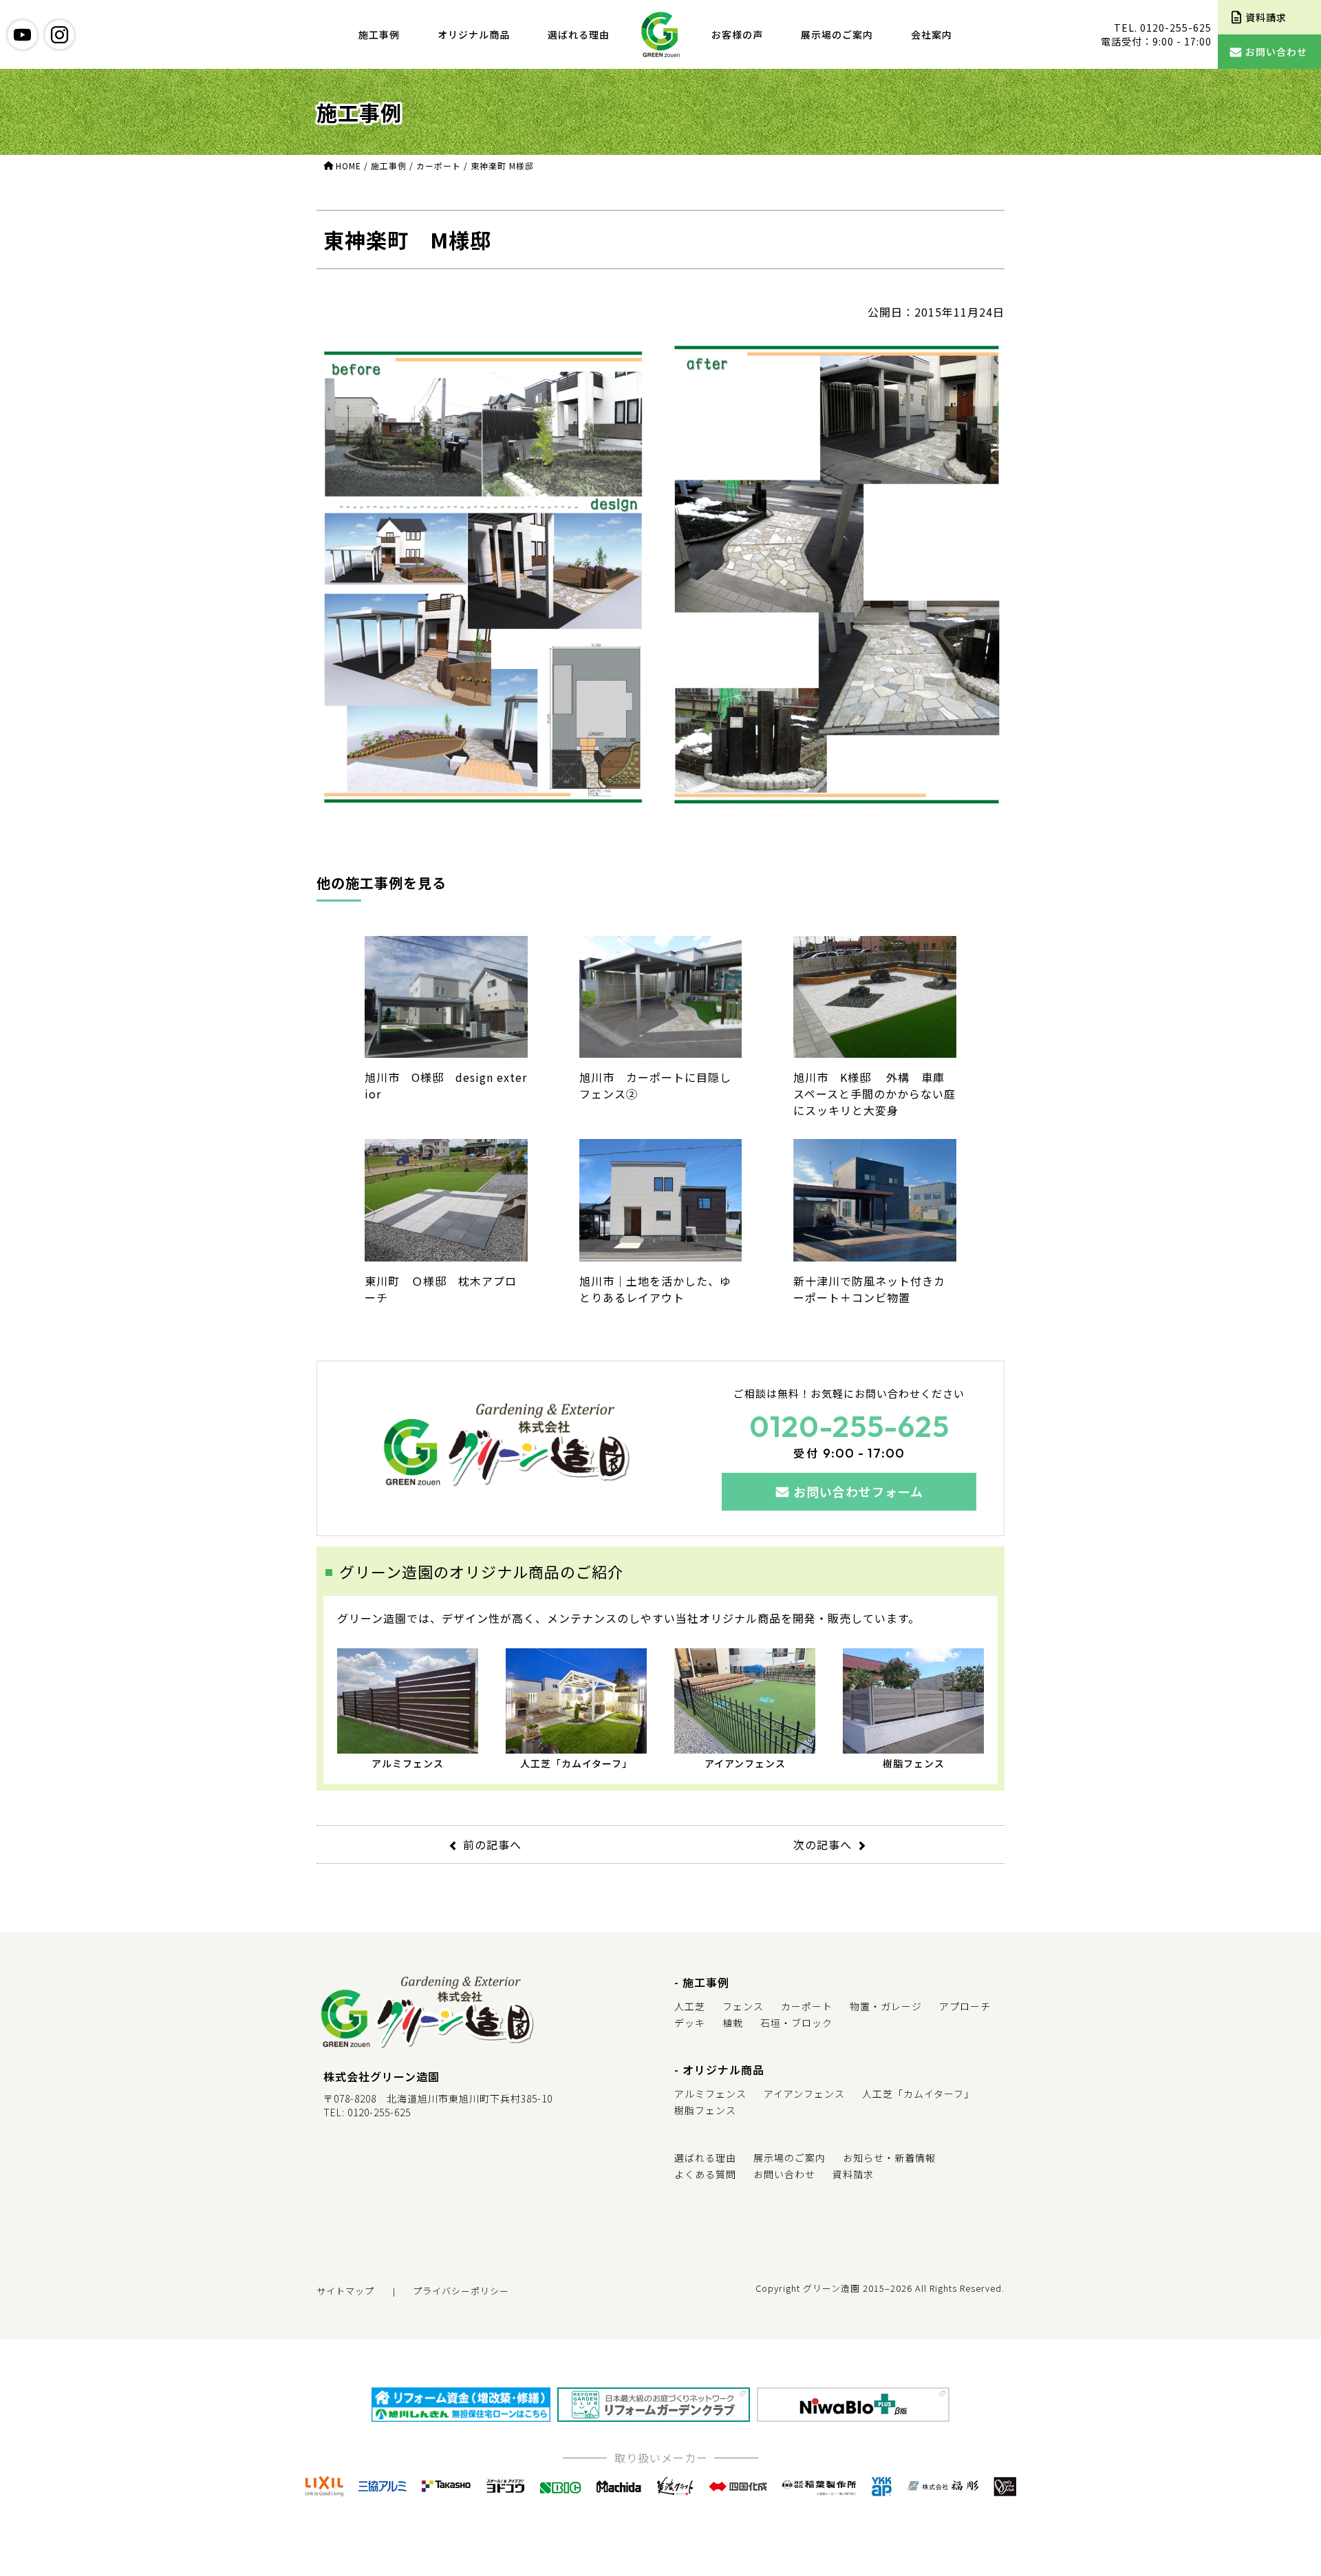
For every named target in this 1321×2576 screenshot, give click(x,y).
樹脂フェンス (914, 1763)
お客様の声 (737, 34)
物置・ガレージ (886, 2006)
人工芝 (690, 2006)
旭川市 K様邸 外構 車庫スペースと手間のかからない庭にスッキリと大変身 (874, 1094)
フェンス (743, 2006)
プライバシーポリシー (461, 2291)
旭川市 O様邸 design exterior (446, 1085)
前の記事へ (492, 1844)
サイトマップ (345, 2291)
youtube (22, 35)
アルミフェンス (408, 1763)
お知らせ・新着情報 (889, 2158)
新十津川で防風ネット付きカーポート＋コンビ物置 (869, 1289)
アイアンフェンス (745, 1763)
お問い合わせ (784, 2174)
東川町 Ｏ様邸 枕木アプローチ (441, 1289)
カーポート (807, 2006)
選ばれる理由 (579, 34)
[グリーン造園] (660, 34)
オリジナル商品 (474, 34)
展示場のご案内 (837, 34)
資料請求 (853, 2174)
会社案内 (932, 34)
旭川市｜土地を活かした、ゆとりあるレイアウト (655, 1289)
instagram (60, 35)
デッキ (690, 2023)
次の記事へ (823, 1844)
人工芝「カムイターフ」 (576, 1763)
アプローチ (965, 2006)
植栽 (733, 2023)
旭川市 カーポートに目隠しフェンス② (655, 1085)
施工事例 (379, 34)
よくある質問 (705, 2174)
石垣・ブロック (796, 2023)
